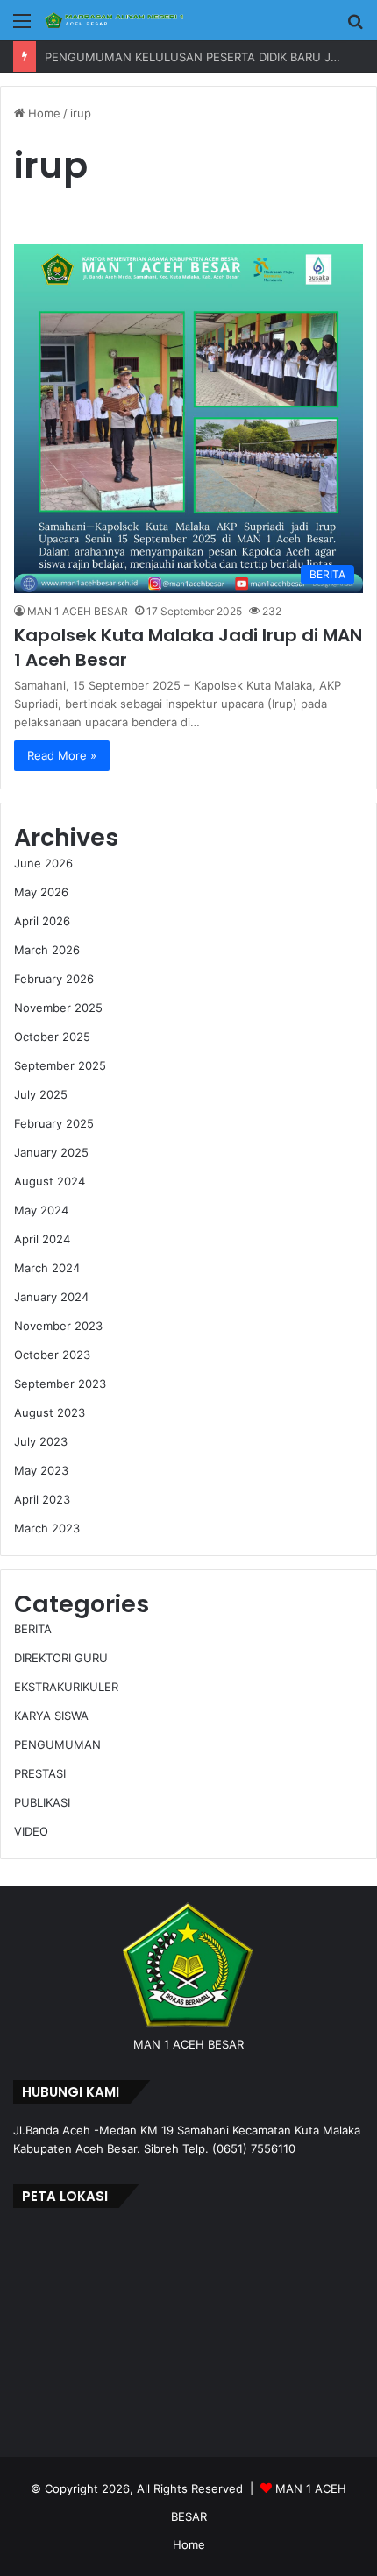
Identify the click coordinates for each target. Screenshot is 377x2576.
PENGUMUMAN (57, 1744)
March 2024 (47, 1268)
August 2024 (50, 1181)
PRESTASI (40, 1773)
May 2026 (41, 892)
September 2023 (60, 1384)
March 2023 (47, 1528)
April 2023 (42, 1499)
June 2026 (43, 863)
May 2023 (41, 1470)
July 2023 (41, 1441)
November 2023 (58, 1326)
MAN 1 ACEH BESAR (78, 611)
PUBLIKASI (42, 1802)
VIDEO (31, 1831)
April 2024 (42, 1239)
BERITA (33, 1629)
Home (43, 113)
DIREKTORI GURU (61, 1658)
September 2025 (60, 1065)
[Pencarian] (355, 27)
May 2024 (41, 1210)
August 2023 (50, 1412)
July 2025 (41, 1094)
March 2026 (47, 950)
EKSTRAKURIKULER (66, 1687)
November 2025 (58, 1008)
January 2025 (51, 1152)
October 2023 (52, 1355)
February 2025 (54, 1123)
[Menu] (22, 27)
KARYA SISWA (51, 1716)
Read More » (62, 755)
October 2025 (52, 1037)
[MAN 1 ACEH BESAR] (114, 20)
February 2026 (54, 979)
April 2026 (42, 921)
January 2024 (51, 1297)
